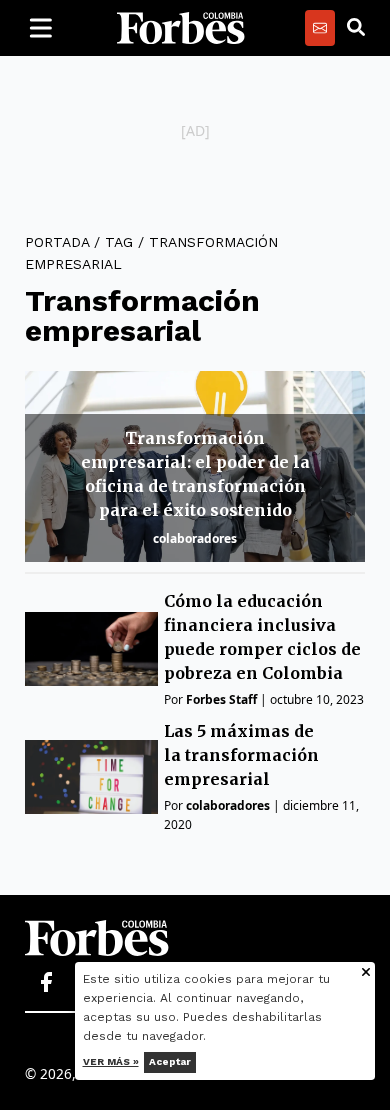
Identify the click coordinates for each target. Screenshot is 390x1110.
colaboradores (195, 538)
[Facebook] (46, 983)
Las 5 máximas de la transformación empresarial (241, 755)
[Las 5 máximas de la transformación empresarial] (91, 777)
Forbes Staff (221, 699)
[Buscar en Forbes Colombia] (356, 28)
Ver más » (111, 1061)
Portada (57, 242)
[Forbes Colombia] (181, 28)
